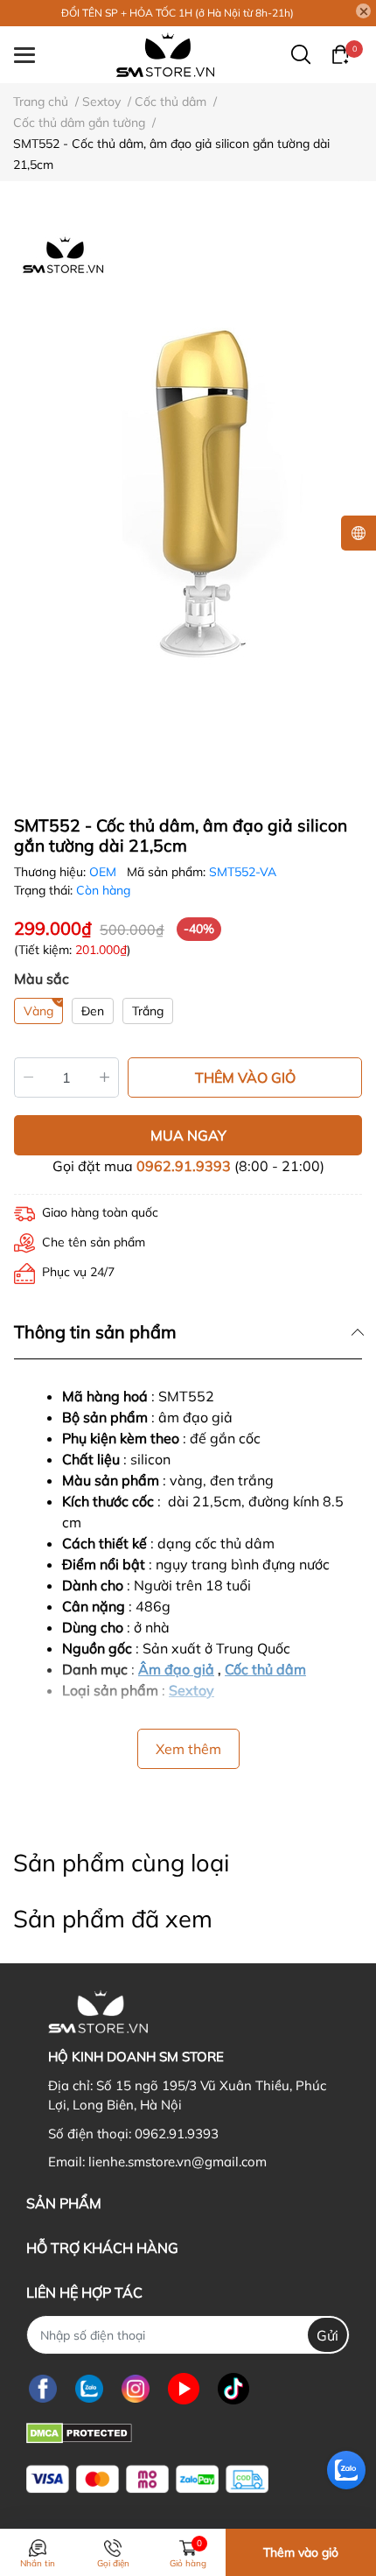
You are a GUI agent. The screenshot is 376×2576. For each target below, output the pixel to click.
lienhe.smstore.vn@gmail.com (178, 2162)
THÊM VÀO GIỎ (245, 1077)
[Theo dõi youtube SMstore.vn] (184, 2388)
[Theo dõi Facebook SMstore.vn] (43, 2388)
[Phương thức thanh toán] (147, 2479)
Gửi (327, 2335)
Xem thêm (188, 1749)
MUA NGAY (188, 1135)
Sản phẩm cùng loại (121, 1863)
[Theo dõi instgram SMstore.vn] (136, 2388)
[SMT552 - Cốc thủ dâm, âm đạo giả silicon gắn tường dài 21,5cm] (188, 491)
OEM (104, 872)
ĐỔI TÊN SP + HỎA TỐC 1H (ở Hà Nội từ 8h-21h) (178, 13)
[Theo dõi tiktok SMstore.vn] (233, 2388)
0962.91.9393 (184, 1166)
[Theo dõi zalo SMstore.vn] (89, 2388)
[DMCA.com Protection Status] (79, 2431)
